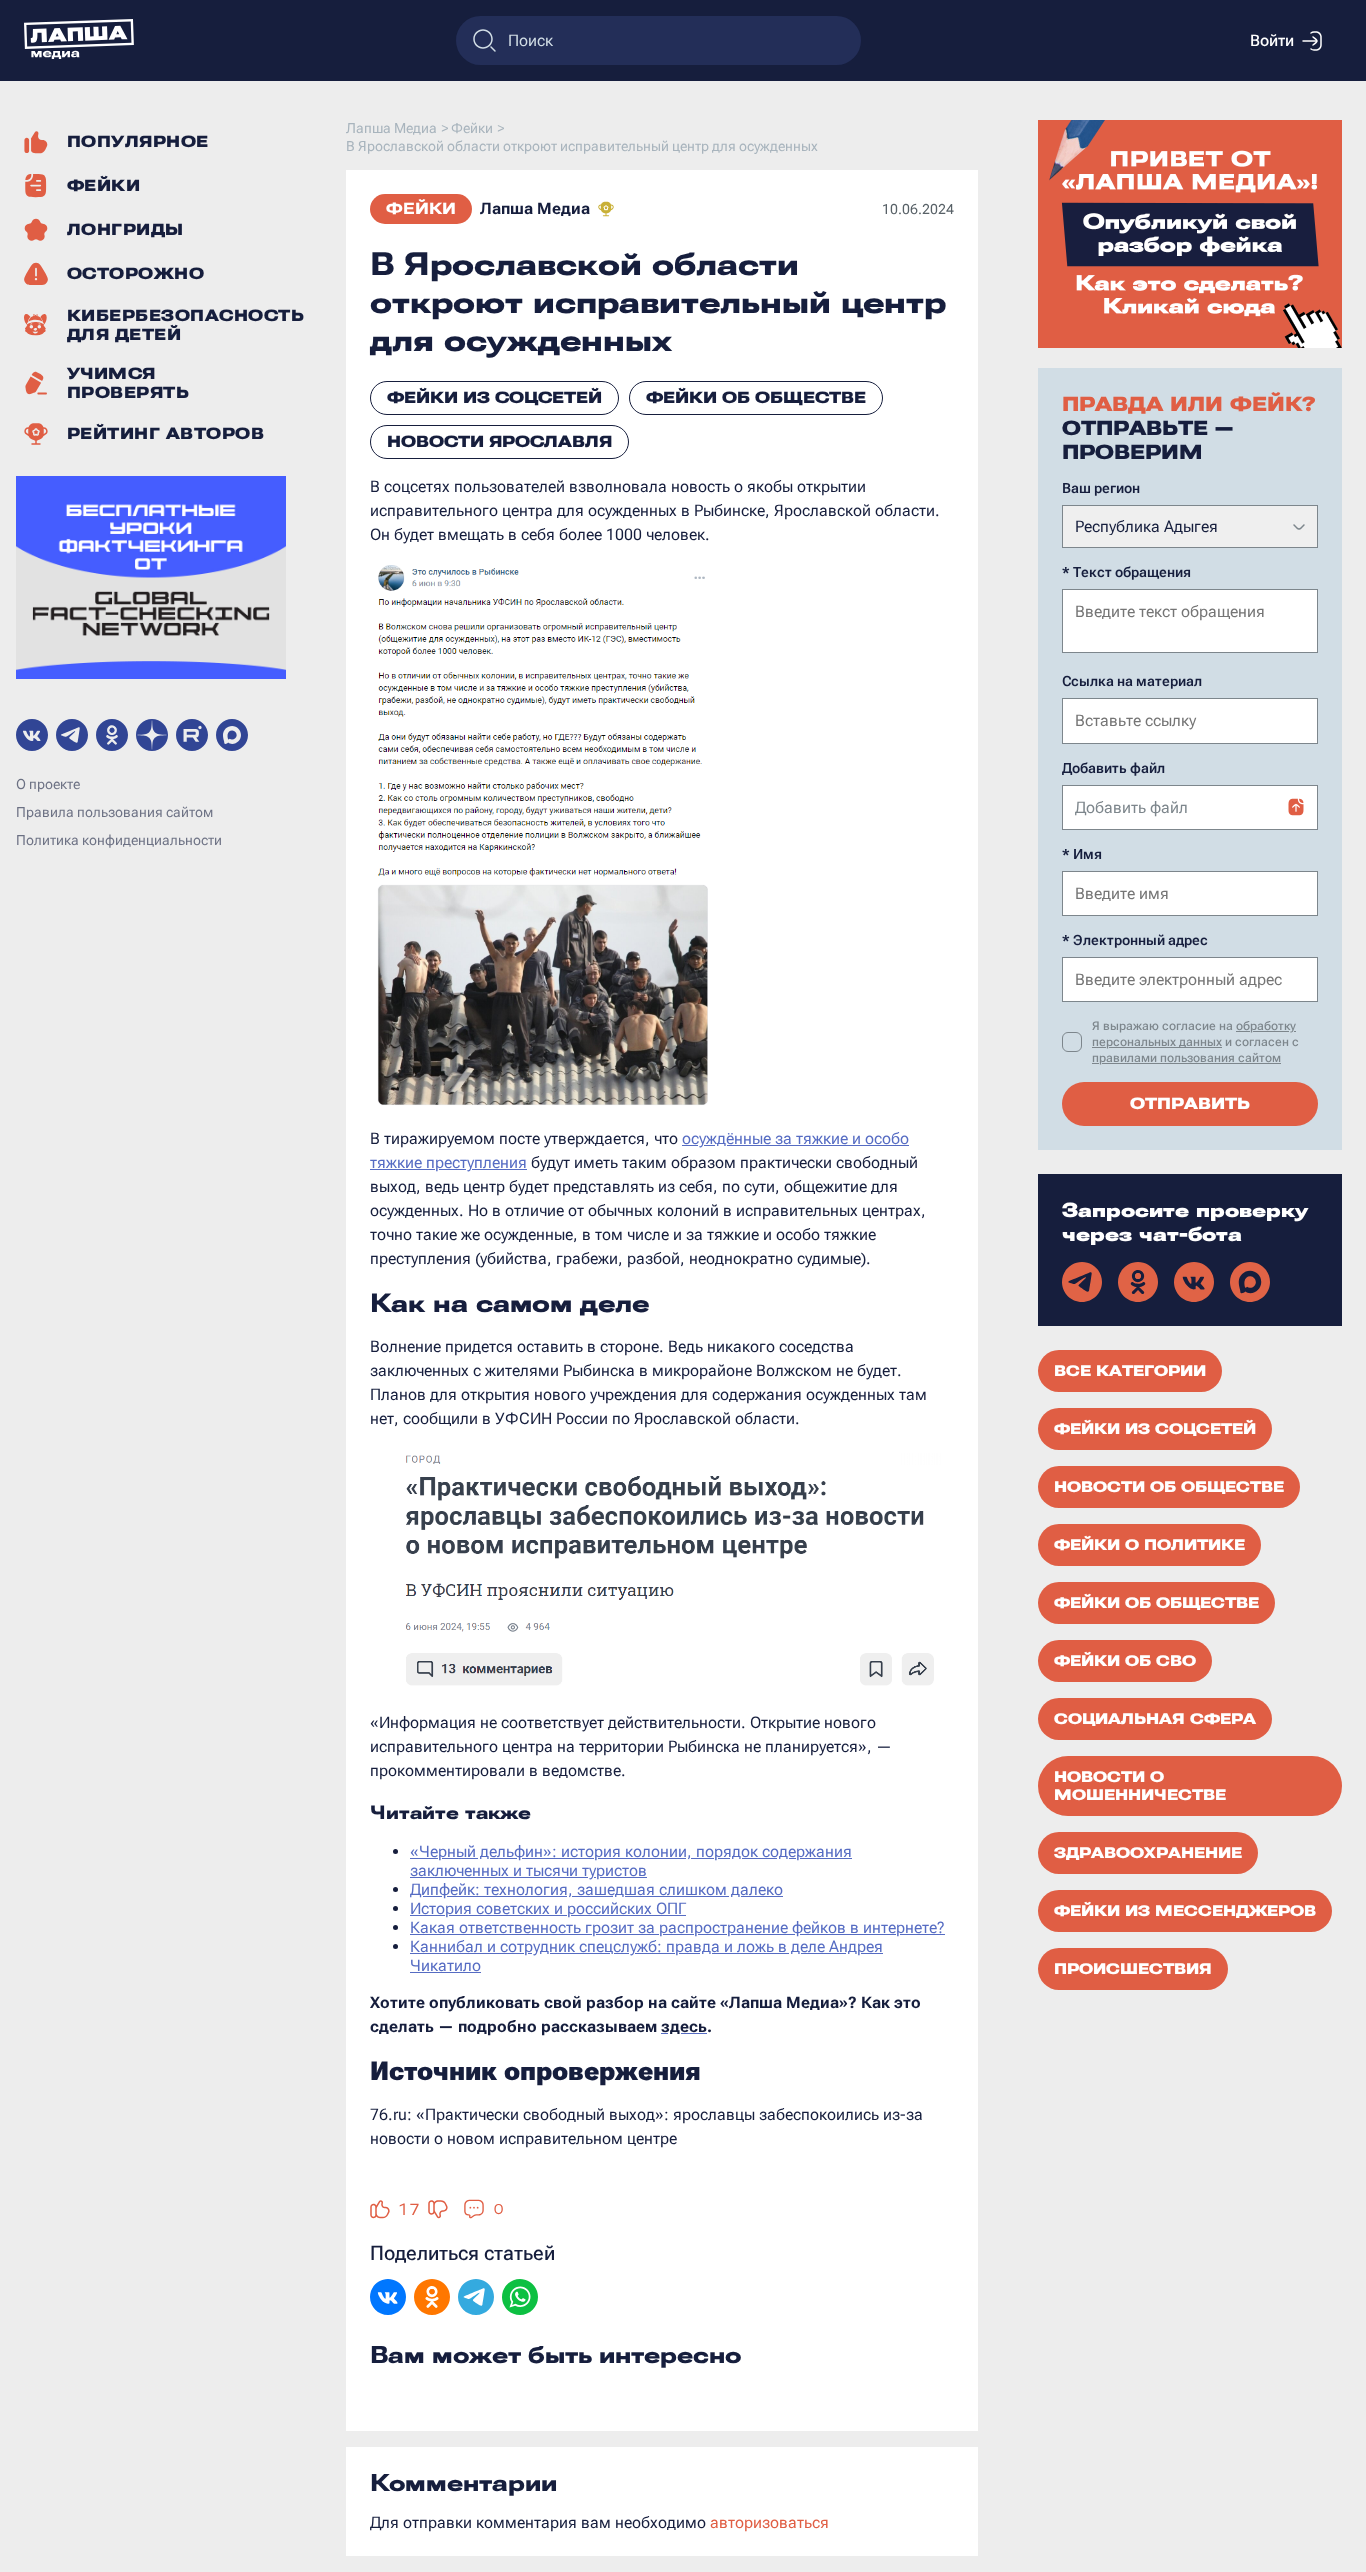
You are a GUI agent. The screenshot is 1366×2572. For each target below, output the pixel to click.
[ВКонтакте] (388, 2299)
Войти (1272, 40)
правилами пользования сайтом (1186, 1058)
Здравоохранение (1148, 1853)
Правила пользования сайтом (114, 813)
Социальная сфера (1155, 1719)
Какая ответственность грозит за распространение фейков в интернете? (677, 1927)
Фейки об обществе (756, 397)
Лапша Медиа (535, 208)
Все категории (1130, 1371)
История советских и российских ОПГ (548, 1908)
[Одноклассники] (432, 2299)
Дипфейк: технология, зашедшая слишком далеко (596, 1889)
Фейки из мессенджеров (1185, 1911)
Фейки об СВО (1125, 1661)
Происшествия (1133, 1969)
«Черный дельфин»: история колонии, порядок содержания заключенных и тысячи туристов (631, 1861)
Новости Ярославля (499, 441)
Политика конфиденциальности (119, 841)
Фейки (421, 208)
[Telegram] (476, 2299)
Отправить (1190, 1103)
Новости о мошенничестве (1140, 1786)
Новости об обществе (1169, 1487)
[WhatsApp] (520, 2299)
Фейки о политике (1149, 1545)
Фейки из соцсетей (494, 397)
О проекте (48, 785)
